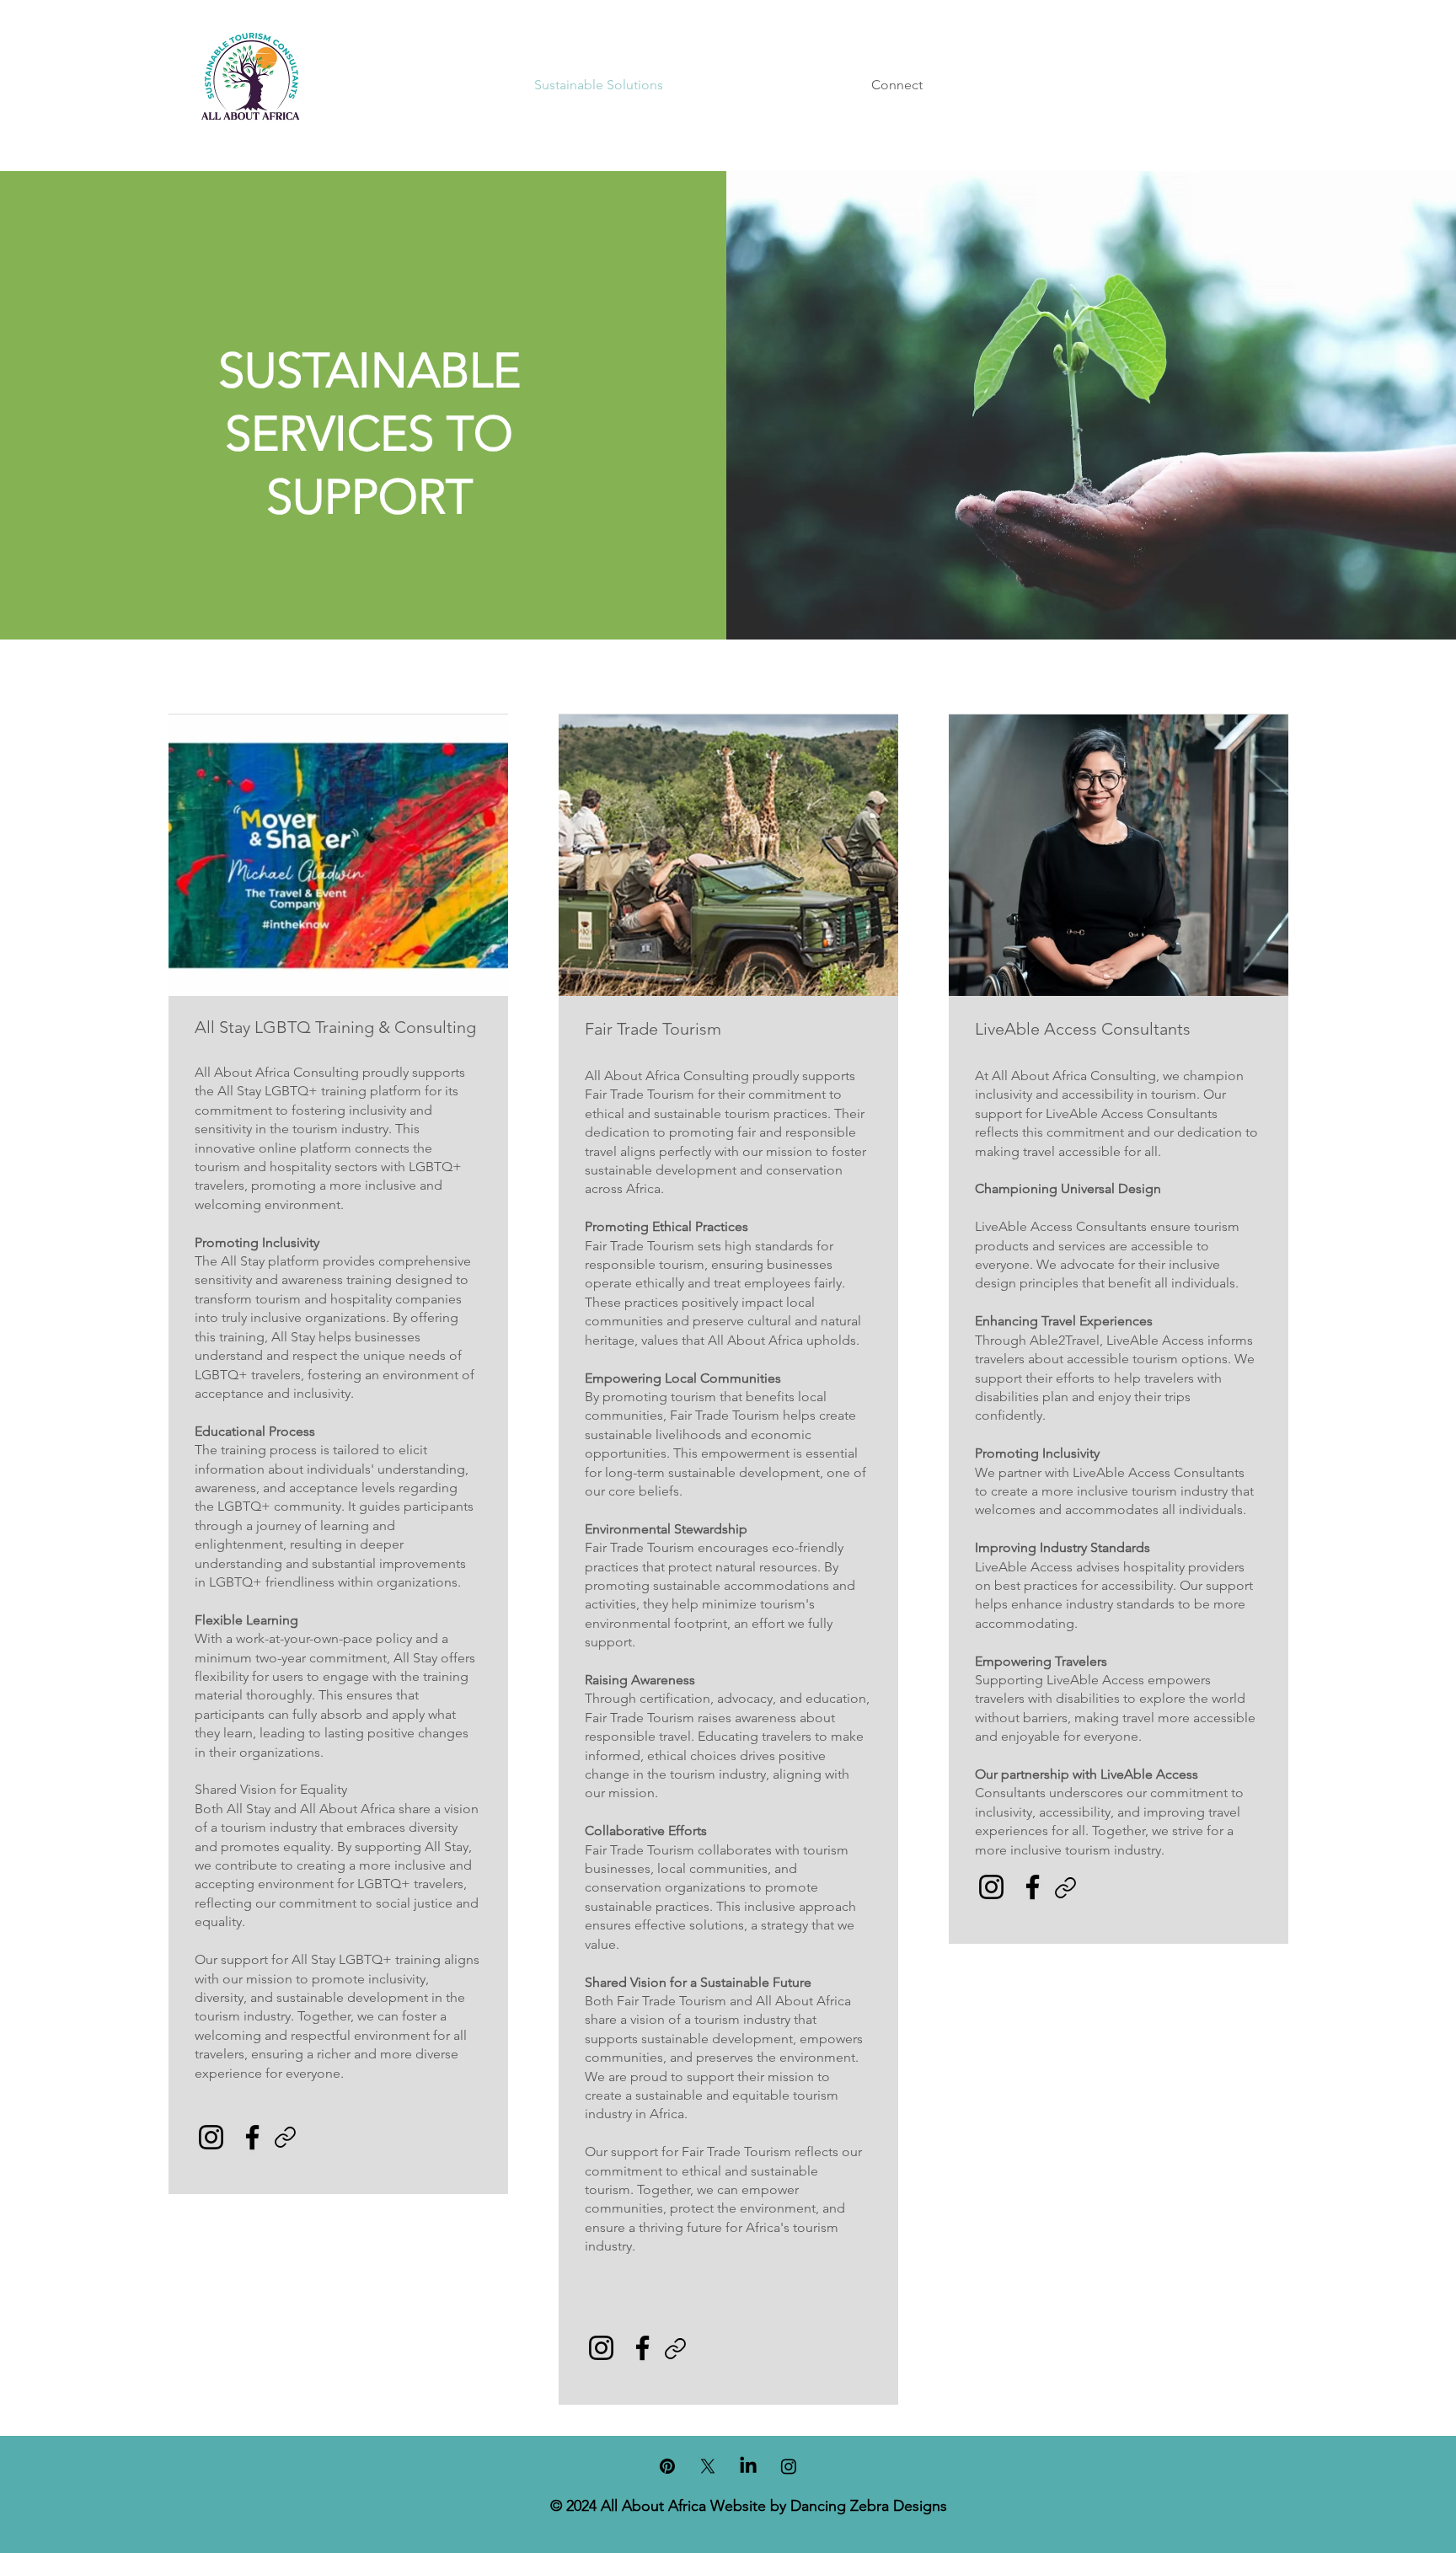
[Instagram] (211, 2137)
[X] (708, 2466)
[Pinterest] (667, 2466)
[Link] (286, 2138)
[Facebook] (252, 2137)
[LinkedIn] (748, 2466)
